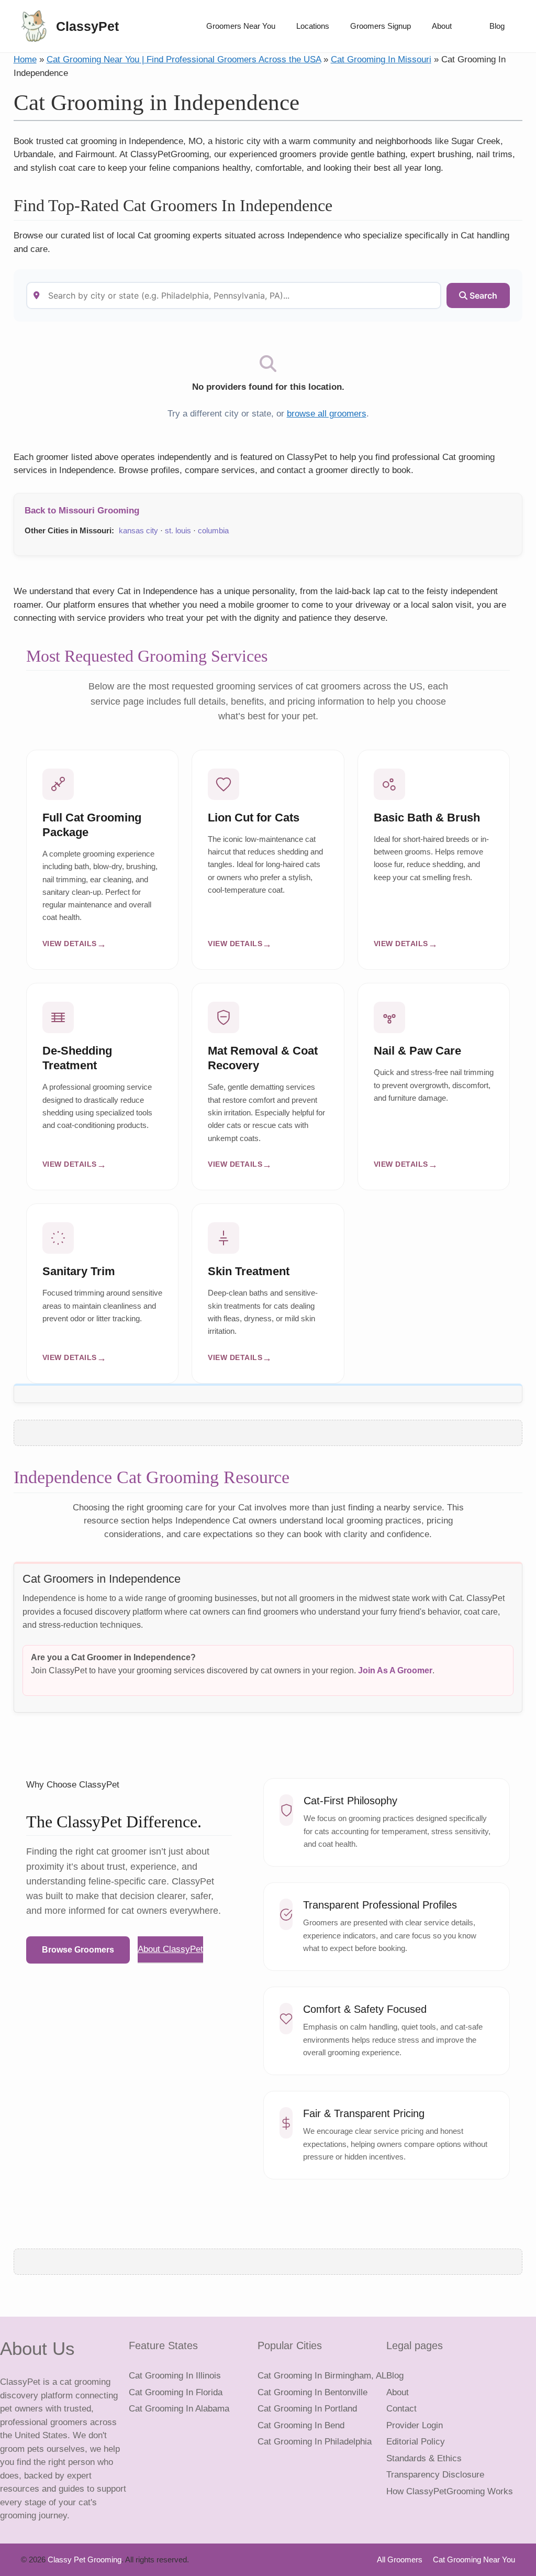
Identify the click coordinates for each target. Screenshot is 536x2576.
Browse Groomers (78, 1950)
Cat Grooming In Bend (301, 2425)
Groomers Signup (381, 26)
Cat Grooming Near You (474, 2559)
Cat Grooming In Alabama (179, 2409)
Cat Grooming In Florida (176, 2392)
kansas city (138, 530)
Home (25, 59)
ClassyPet (87, 26)
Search (482, 295)
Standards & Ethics (424, 2458)
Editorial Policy (416, 2442)
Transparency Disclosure (435, 2475)
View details (70, 944)
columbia (213, 530)
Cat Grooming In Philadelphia (315, 2442)
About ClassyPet (170, 1949)
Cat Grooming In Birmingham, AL (322, 2376)
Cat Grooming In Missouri (381, 59)
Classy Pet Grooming (85, 2559)
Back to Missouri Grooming (82, 511)
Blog (497, 26)
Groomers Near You (241, 26)
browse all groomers (327, 414)
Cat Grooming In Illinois (175, 2376)
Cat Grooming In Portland (307, 2409)
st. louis (178, 530)
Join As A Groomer (395, 1670)
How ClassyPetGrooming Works (450, 2491)
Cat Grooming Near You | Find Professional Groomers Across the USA (184, 59)
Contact (401, 2409)
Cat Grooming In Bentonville (312, 2392)
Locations (313, 26)
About (442, 26)
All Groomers (400, 2559)
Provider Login (415, 2425)
